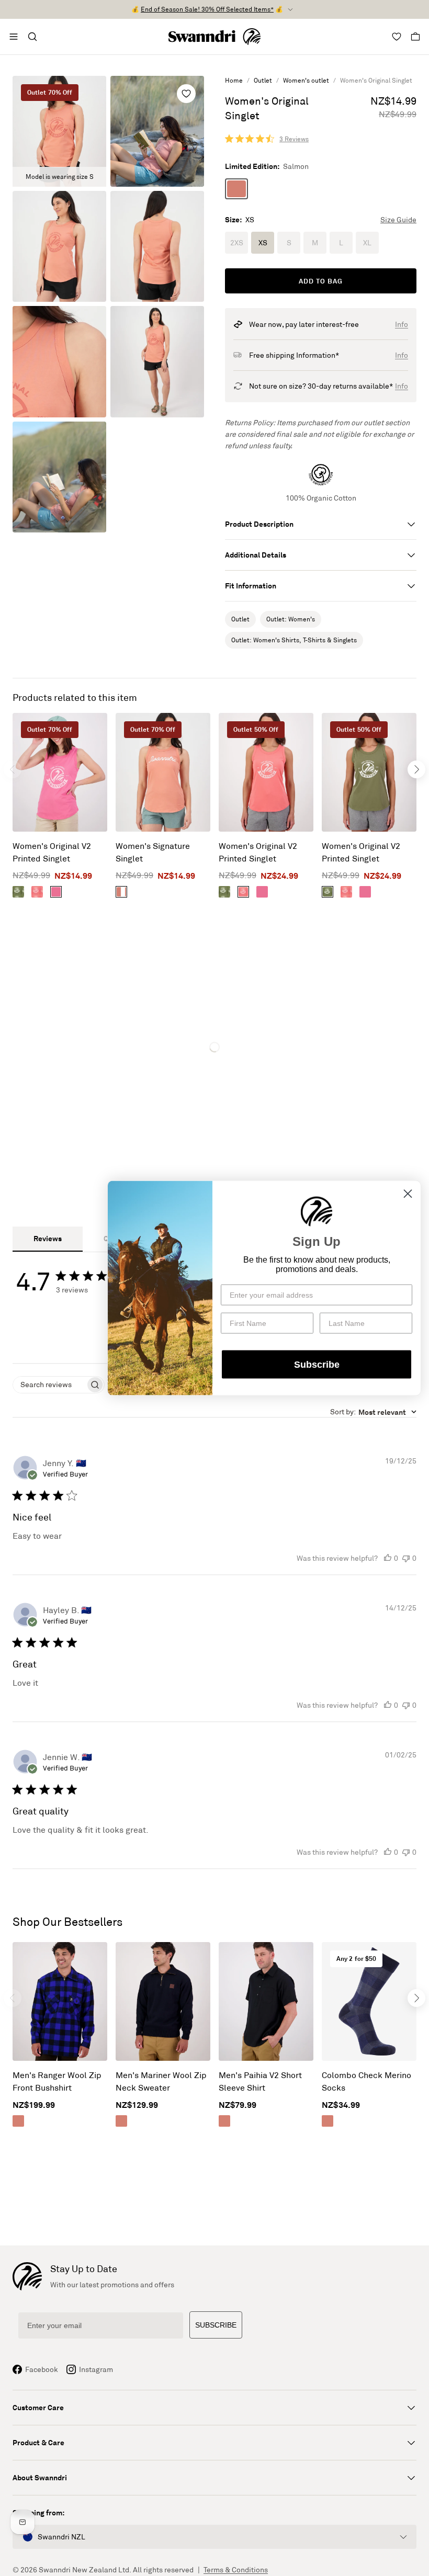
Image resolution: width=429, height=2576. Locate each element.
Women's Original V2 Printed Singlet (52, 852)
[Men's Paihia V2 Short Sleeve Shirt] (266, 2001)
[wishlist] (186, 94)
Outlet (263, 80)
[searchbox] (49, 1385)
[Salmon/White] (121, 892)
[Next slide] (416, 769)
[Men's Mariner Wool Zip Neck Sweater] (163, 2001)
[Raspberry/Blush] (56, 892)
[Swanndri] (214, 37)
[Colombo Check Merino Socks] (369, 2001)
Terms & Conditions (236, 2570)
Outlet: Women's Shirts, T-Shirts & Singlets (294, 640)
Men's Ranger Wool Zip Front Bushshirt (57, 2081)
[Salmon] (236, 189)
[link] (267, 139)
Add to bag (321, 281)
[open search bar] (32, 37)
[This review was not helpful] (406, 1558)
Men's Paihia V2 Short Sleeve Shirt (260, 2081)
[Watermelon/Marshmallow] (37, 892)
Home (234, 80)
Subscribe (317, 1365)
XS (263, 243)
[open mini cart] (415, 37)
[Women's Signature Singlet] (163, 772)
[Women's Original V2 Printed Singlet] (60, 772)
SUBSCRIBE (216, 2325)
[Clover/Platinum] (18, 892)
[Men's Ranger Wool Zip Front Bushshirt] (60, 2001)
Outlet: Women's (291, 619)
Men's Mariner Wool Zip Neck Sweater (161, 2081)
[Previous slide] (13, 769)
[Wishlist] (397, 37)
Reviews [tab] (48, 1238)
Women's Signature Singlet (153, 852)
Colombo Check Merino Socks (366, 2081)
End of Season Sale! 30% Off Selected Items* (207, 9)
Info (402, 324)
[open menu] (14, 37)
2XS (237, 243)
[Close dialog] (408, 1193)
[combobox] (373, 1412)
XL (367, 243)
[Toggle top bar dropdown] (290, 9)
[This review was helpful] (388, 1558)
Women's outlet (306, 80)
